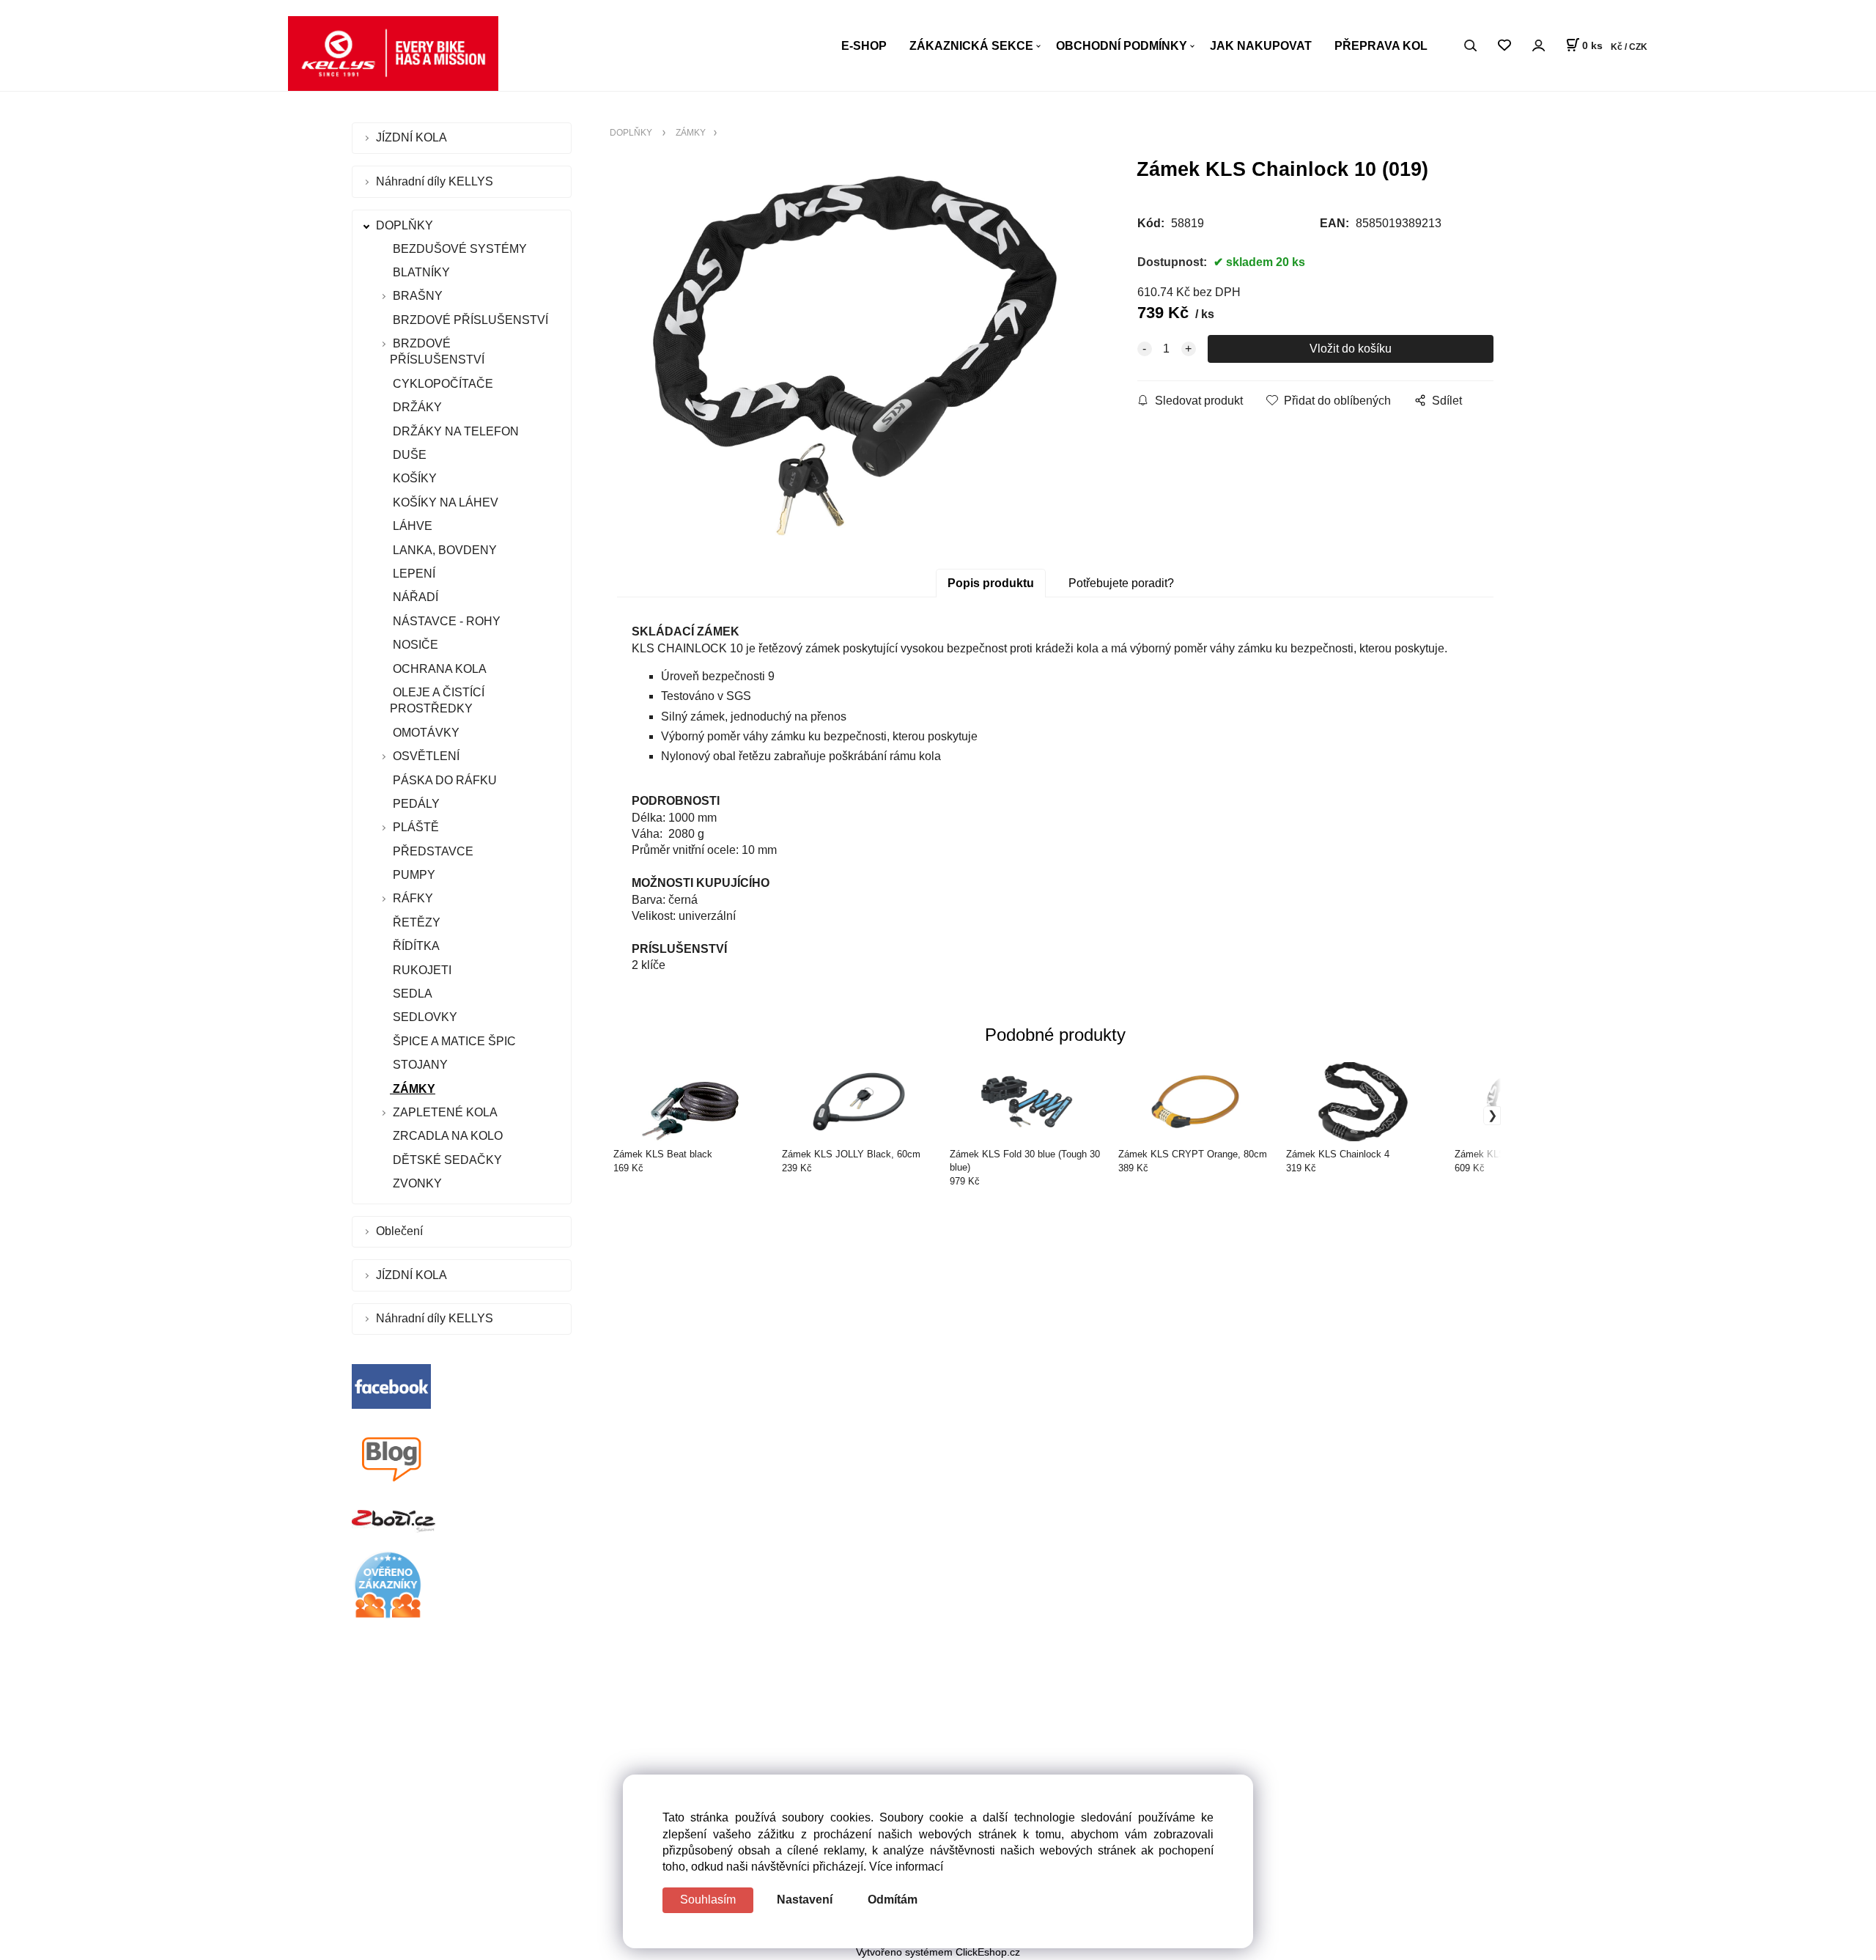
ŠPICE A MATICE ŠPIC (453, 1041)
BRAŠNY (418, 296)
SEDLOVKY (424, 1017)
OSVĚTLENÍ (426, 756)
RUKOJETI (421, 970)
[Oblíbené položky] (1504, 46)
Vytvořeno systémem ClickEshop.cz (938, 1952)
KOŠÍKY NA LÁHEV (444, 502)
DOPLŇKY (406, 225)
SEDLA (411, 994)
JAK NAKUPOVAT (1261, 46)
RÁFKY (413, 898)
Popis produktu (991, 583)
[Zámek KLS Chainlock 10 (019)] (854, 355)
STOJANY (419, 1065)
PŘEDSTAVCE (432, 851)
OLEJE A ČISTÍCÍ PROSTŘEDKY (437, 700)
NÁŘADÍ (414, 597)
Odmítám (893, 1900)
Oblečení (401, 1231)
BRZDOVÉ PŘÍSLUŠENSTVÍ (469, 320)
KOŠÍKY (413, 478)
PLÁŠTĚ (416, 827)
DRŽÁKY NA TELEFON (454, 431)
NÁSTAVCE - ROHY (445, 621)
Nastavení (805, 1900)
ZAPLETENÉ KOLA (445, 1112)
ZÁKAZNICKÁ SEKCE (971, 46)
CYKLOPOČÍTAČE (442, 384)
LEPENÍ (413, 574)
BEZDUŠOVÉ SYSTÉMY (458, 249)
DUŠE (408, 455)
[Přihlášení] (1538, 45)
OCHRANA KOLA (438, 669)
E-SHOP (864, 46)
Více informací (906, 1867)
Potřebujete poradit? (1121, 583)
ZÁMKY (413, 1089)
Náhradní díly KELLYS (436, 181)
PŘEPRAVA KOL (1381, 46)
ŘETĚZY (415, 922)
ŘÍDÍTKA (415, 946)
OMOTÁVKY (425, 733)
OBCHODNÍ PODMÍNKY (1122, 46)
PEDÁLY (415, 804)
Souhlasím (708, 1900)
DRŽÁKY (416, 407)
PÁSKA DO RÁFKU (443, 780)
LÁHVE (411, 526)
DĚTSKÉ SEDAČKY (446, 1160)
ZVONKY (416, 1183)
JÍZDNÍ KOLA (413, 137)
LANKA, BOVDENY (443, 550)
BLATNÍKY (420, 272)
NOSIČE (414, 645)
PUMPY (413, 875)
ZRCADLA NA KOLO (446, 1136)
